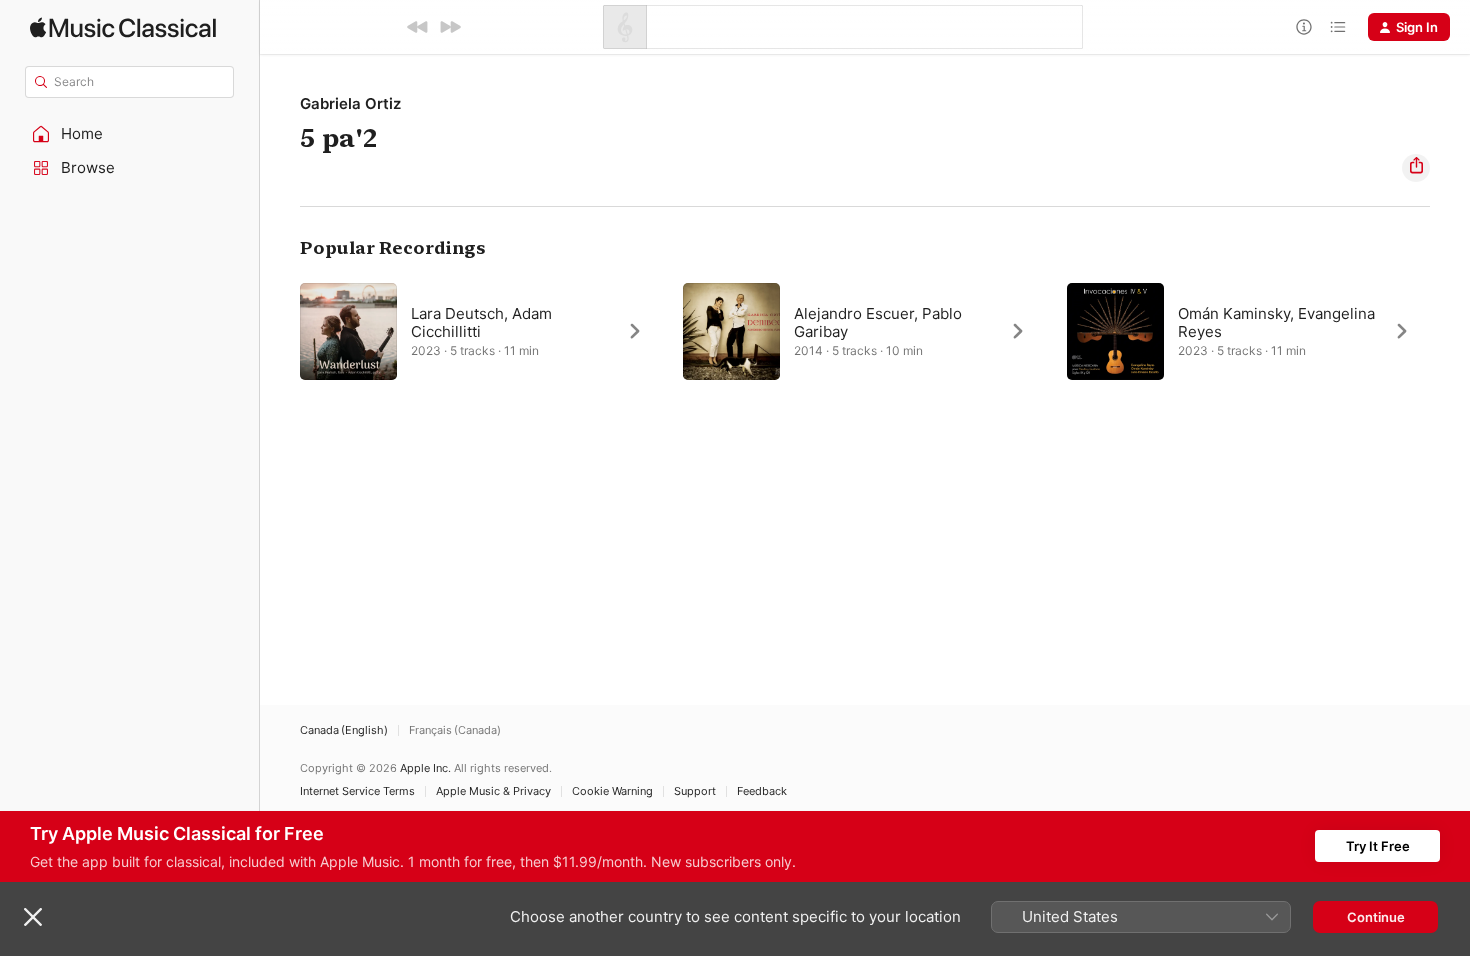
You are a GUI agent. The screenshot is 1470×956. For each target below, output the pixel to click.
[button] (130, 134)
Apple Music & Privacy (493, 791)
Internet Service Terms (357, 791)
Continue (1376, 917)
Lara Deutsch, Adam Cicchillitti (481, 322)
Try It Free (1378, 846)
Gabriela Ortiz (350, 103)
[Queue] (1338, 27)
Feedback (762, 791)
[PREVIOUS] (418, 27)
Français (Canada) (455, 730)
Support (695, 791)
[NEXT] (450, 27)
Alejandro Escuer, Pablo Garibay (878, 322)
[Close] (33, 917)
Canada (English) (344, 730)
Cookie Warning (612, 791)
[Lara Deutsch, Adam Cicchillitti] (481, 331)
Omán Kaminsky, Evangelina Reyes (1276, 322)
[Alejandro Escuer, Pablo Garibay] (864, 331)
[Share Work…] (1416, 168)
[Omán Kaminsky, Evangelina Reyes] (1248, 331)
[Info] (1304, 27)
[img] (123, 27)
